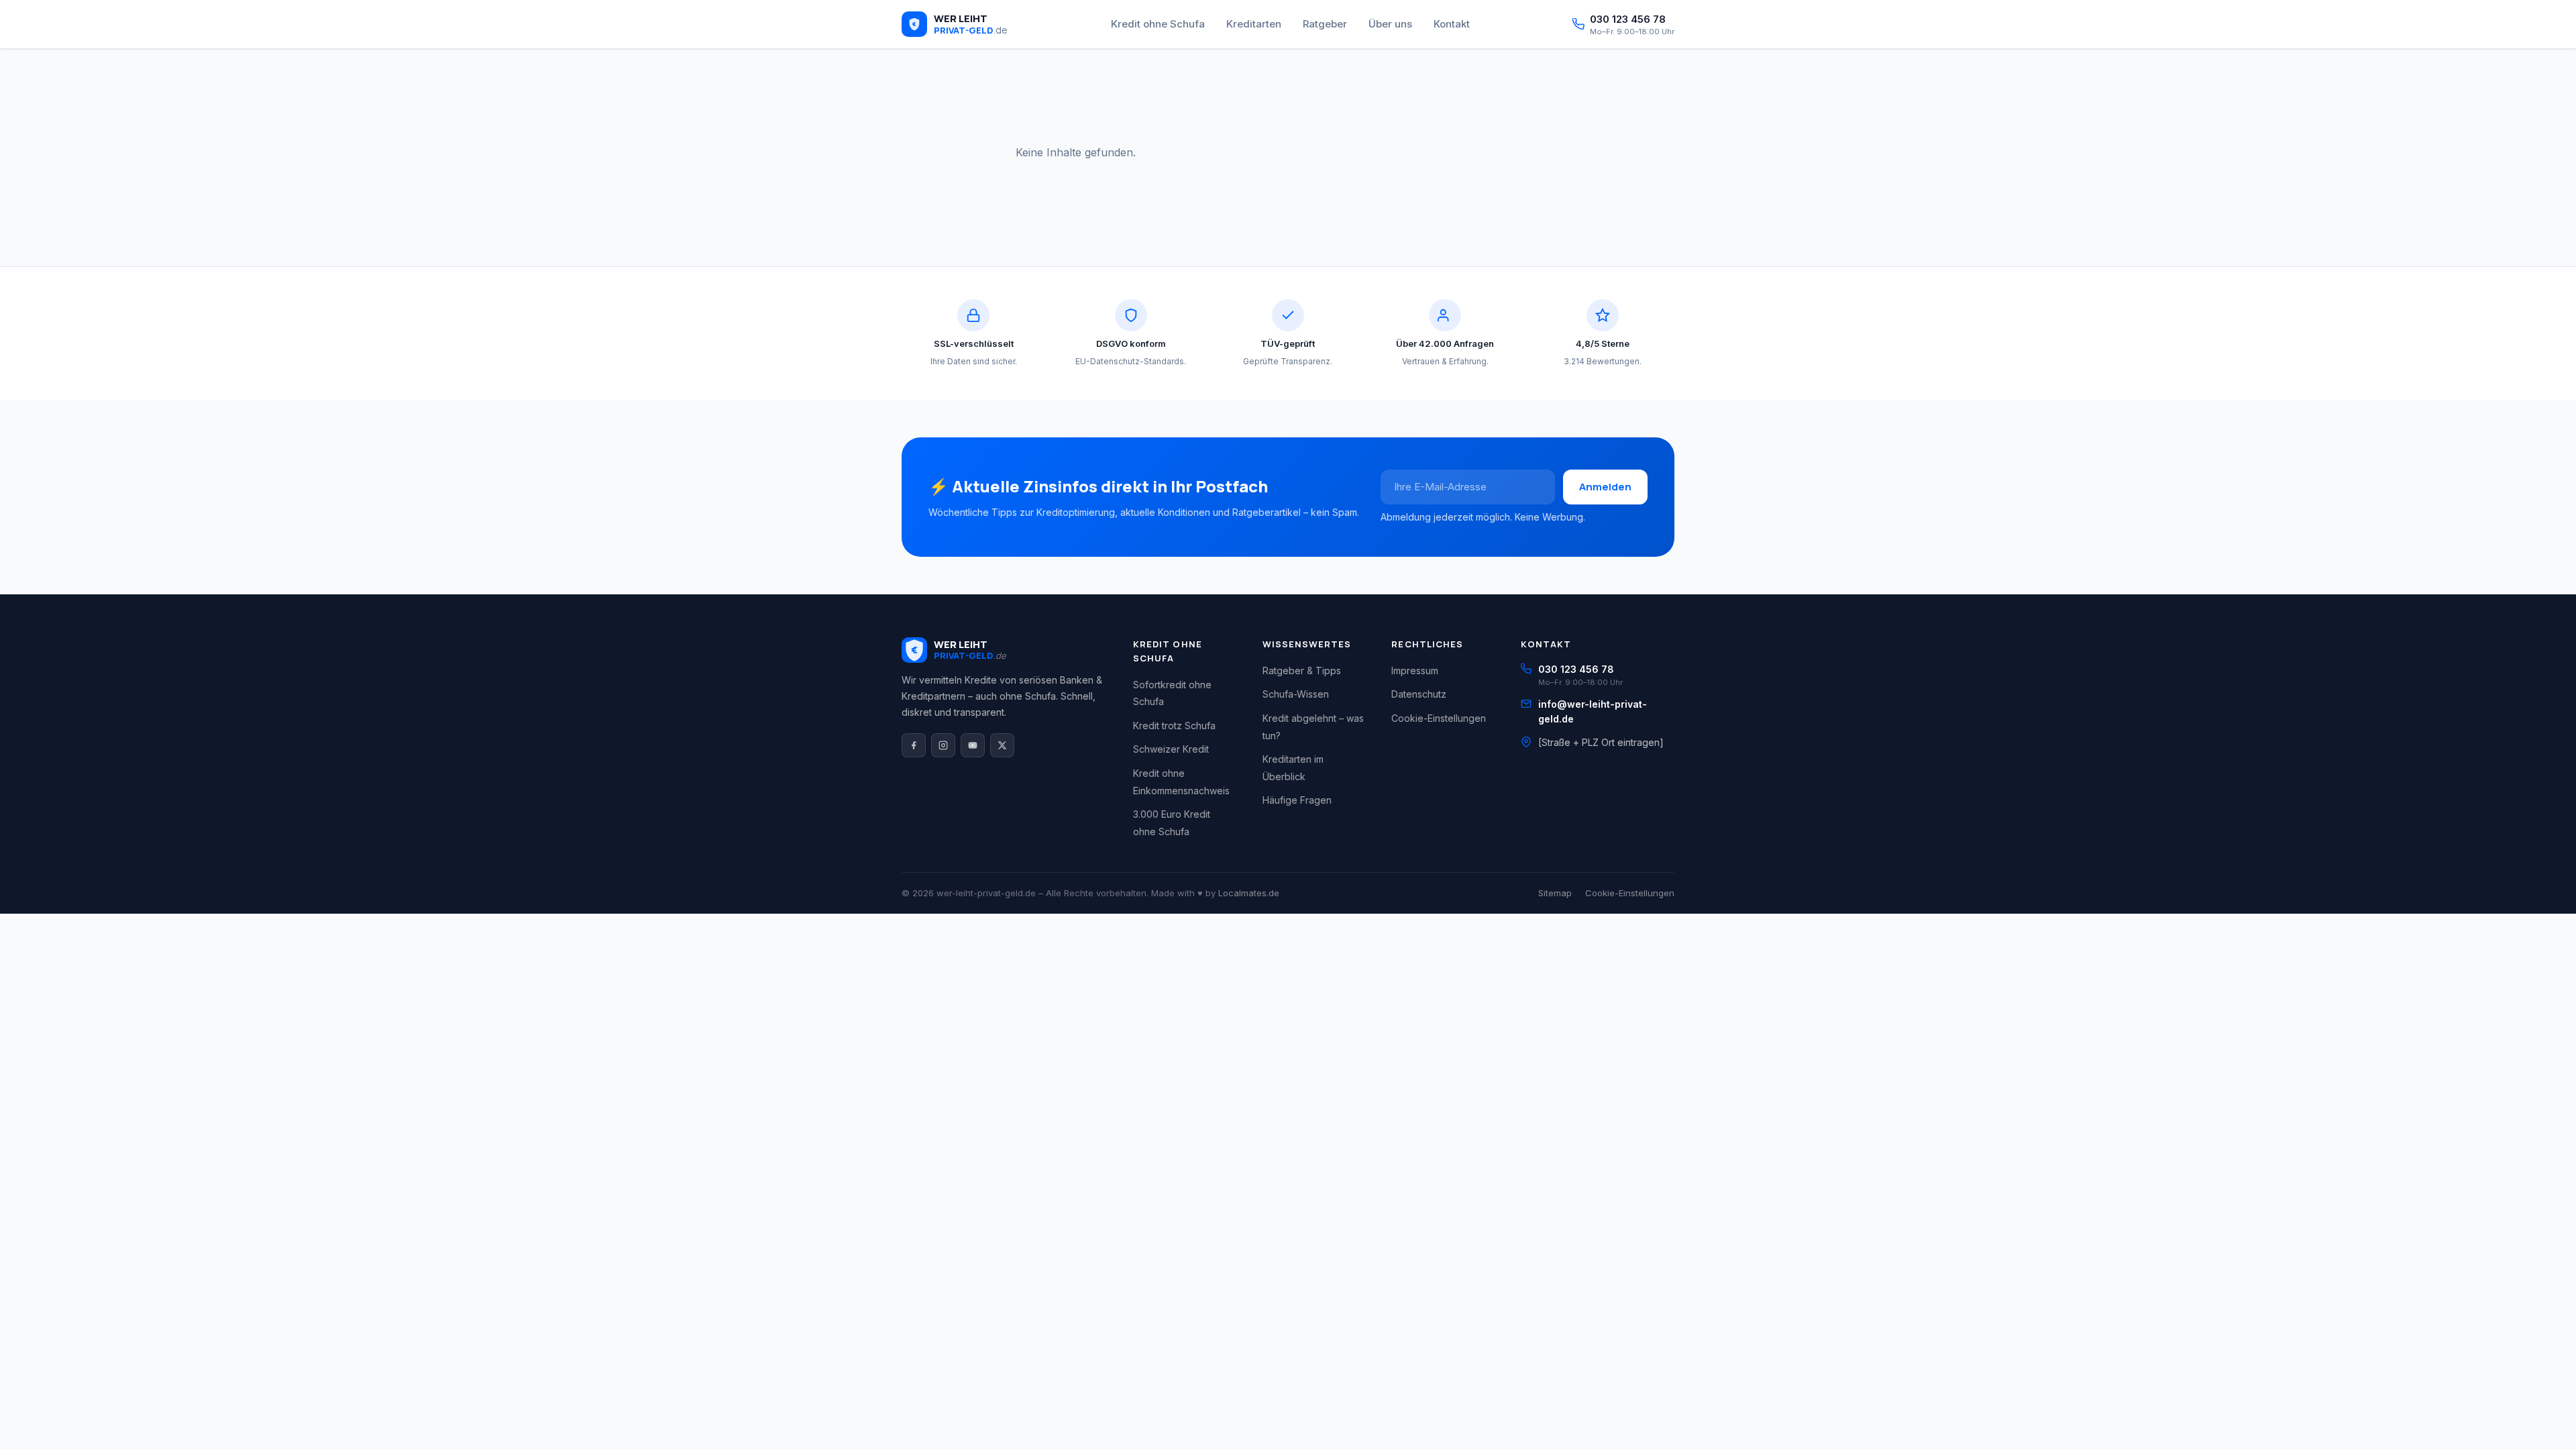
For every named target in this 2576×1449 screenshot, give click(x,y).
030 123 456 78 (1576, 669)
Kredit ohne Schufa (1158, 24)
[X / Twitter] (1002, 745)
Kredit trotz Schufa (1174, 726)
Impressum (1415, 670)
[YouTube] (973, 745)
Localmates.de (1249, 893)
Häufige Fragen (1297, 800)
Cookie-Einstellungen (1439, 718)
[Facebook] (914, 745)
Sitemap (1555, 893)
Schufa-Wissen (1296, 694)
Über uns (1390, 24)
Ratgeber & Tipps (1302, 670)
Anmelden (1605, 487)
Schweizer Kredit (1171, 749)
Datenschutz (1419, 694)
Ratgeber (1325, 24)
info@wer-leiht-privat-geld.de (1593, 711)
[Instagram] (943, 745)
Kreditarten (1254, 24)
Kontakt (1452, 24)
